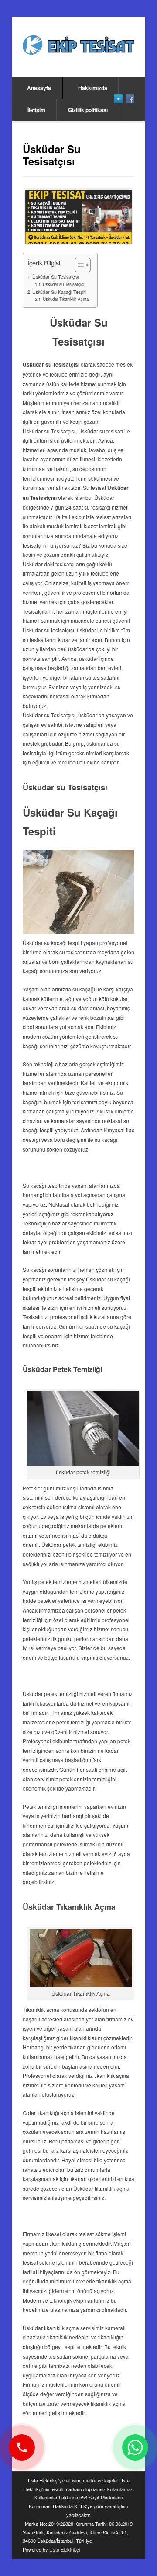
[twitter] (118, 99)
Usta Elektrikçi (65, 2549)
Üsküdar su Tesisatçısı (63, 284)
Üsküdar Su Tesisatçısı (55, 277)
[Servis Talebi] (135, 2447)
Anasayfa (39, 88)
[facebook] (130, 99)
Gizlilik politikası (88, 110)
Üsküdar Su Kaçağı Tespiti (59, 292)
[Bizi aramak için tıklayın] (22, 2447)
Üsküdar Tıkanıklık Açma (66, 299)
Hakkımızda (93, 88)
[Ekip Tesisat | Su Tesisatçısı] (78, 46)
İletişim (36, 110)
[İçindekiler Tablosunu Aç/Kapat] (78, 265)
